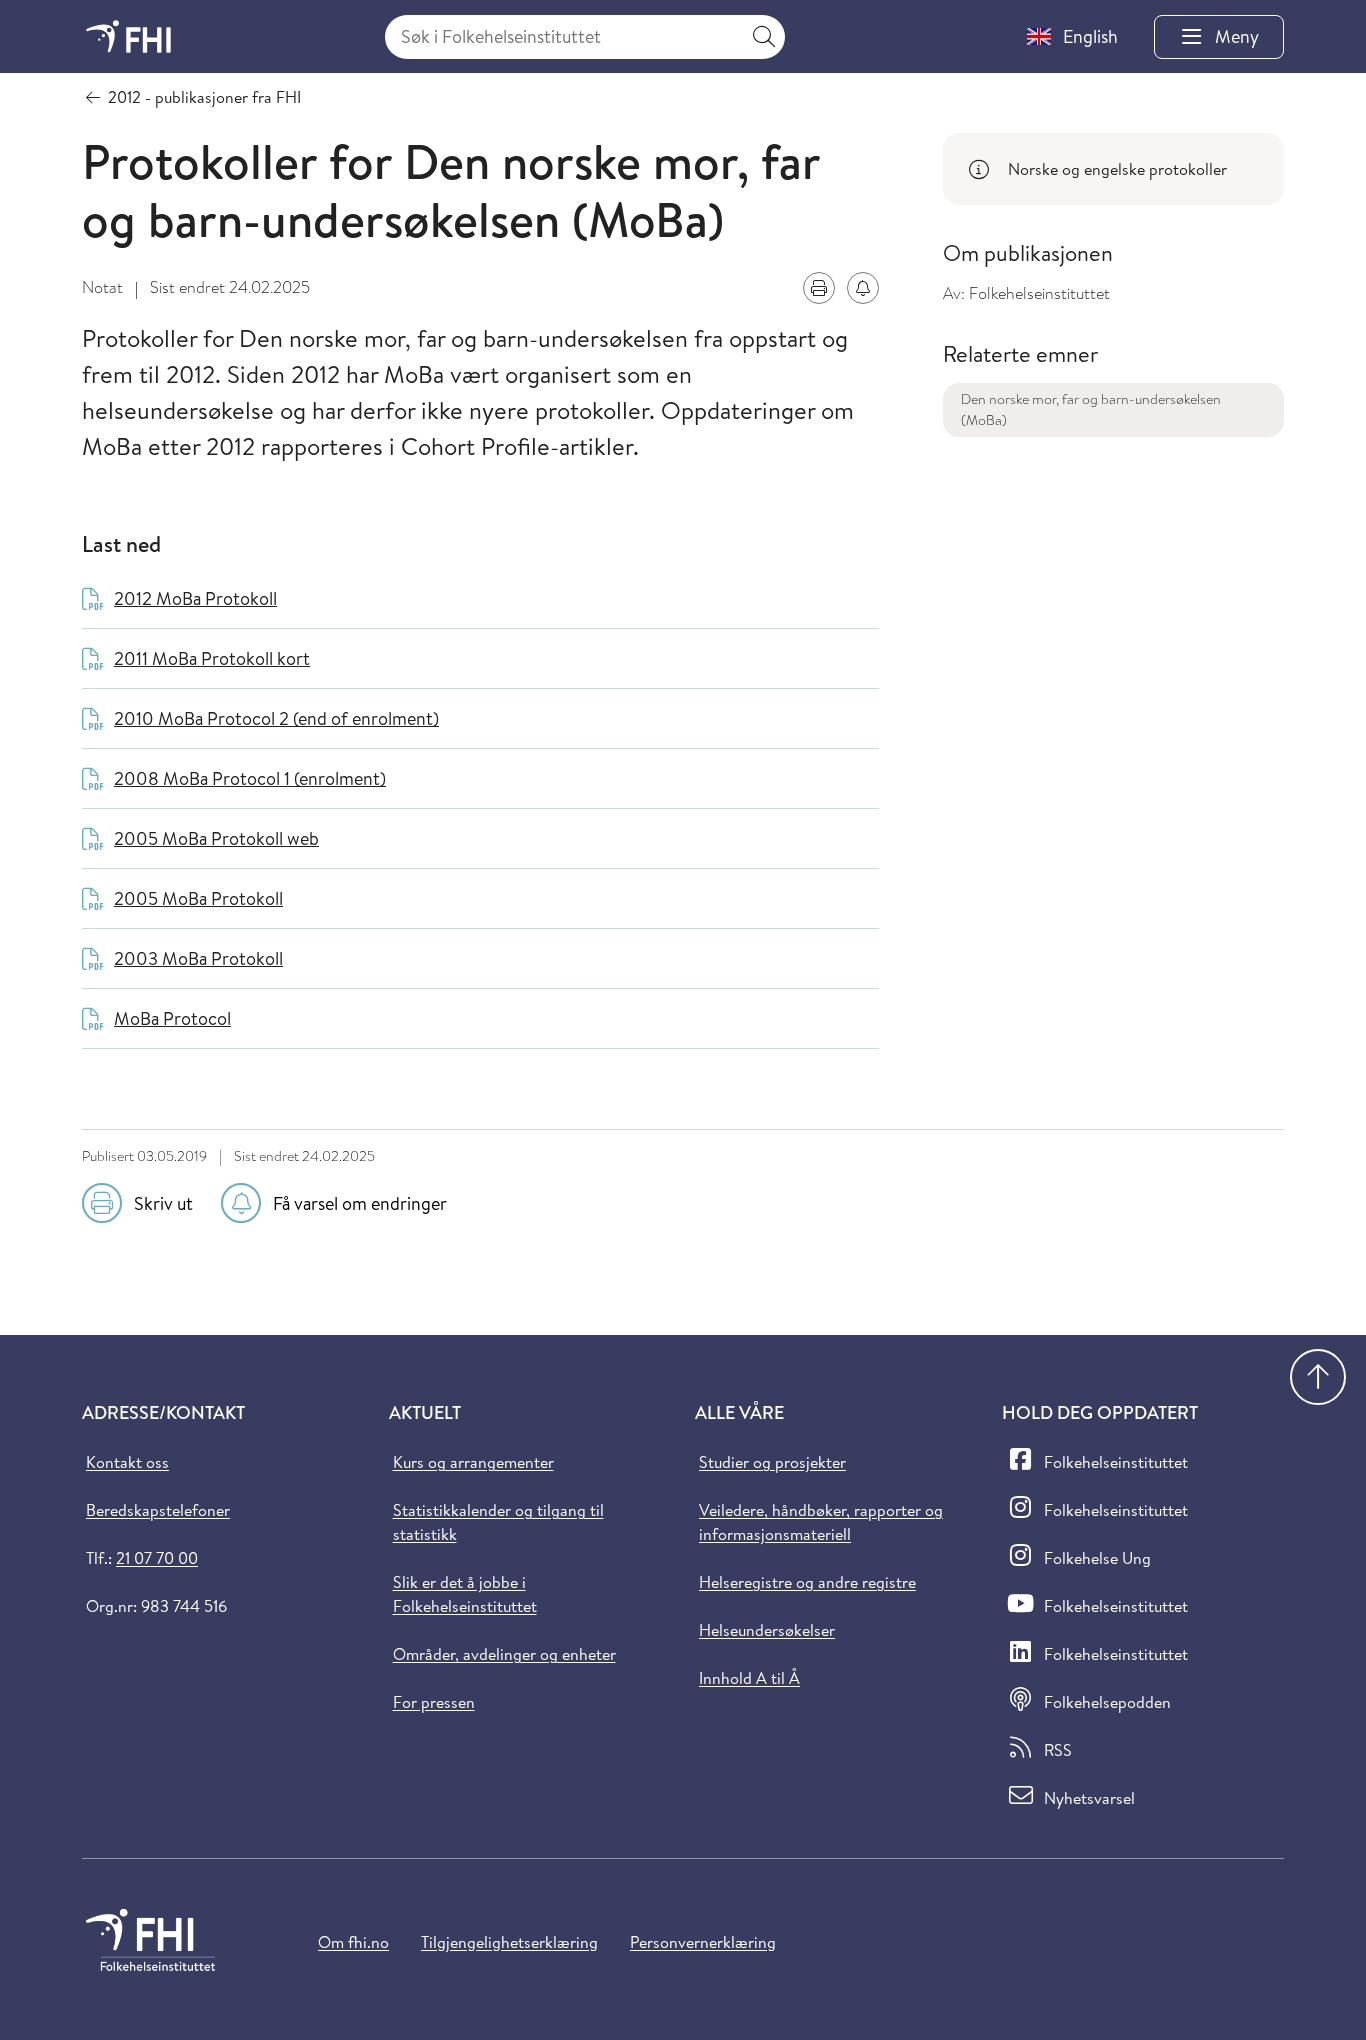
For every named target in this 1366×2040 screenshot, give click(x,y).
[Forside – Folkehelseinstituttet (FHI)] (128, 36)
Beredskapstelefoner (158, 1510)
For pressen (434, 1702)
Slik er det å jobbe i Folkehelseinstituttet (465, 1594)
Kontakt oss (127, 1462)
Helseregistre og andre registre (807, 1582)
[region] (1113, 169)
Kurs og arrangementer (473, 1462)
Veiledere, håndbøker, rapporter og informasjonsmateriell (821, 1522)
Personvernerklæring (703, 1942)
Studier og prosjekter (772, 1462)
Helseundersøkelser (767, 1630)
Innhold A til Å (749, 1678)
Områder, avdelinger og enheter (504, 1654)
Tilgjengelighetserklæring (509, 1942)
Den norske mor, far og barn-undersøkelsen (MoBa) (1091, 409)
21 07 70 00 (157, 1558)
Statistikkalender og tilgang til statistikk (498, 1522)
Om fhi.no (353, 1942)
